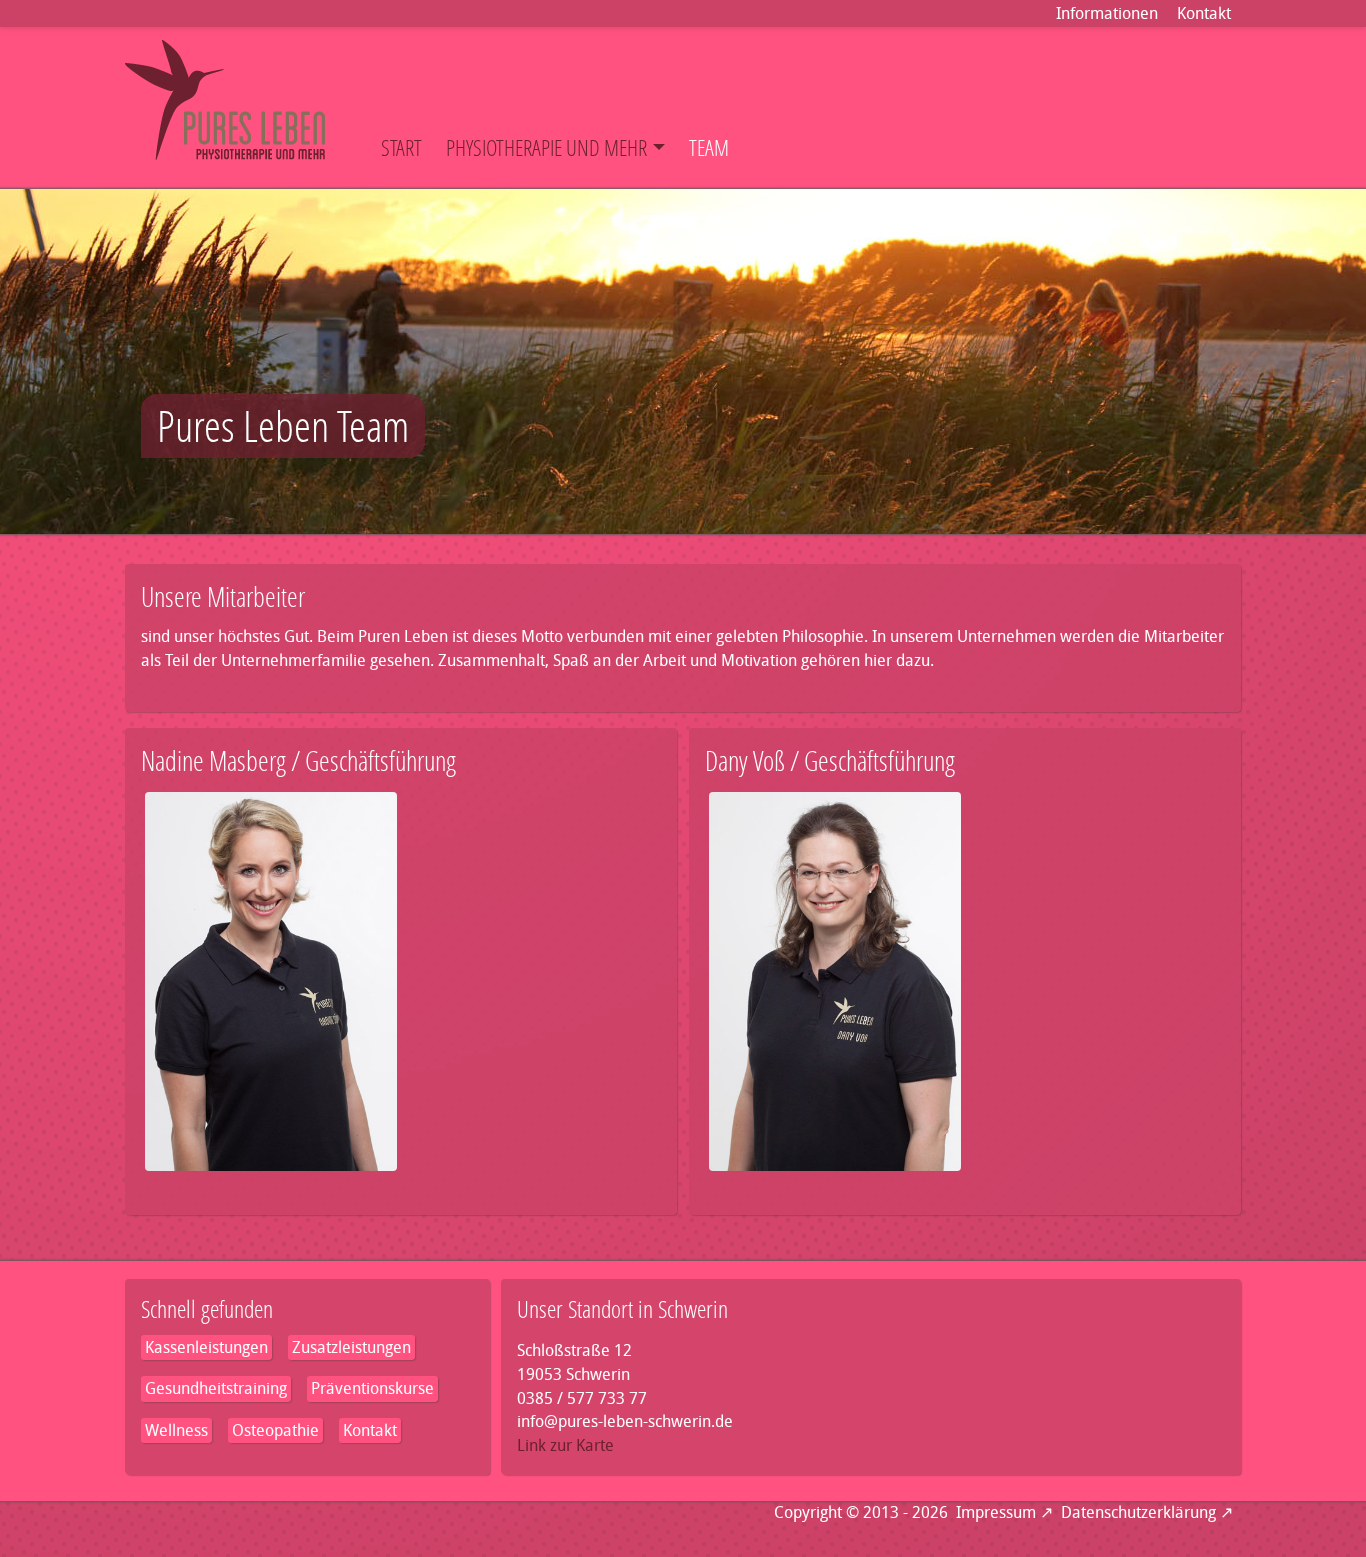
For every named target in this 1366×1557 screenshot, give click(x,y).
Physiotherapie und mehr (546, 148)
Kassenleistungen (206, 1347)
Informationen (1107, 13)
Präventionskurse (372, 1388)
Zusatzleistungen (351, 1347)
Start (401, 148)
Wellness (176, 1430)
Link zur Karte (565, 1445)
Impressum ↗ (1004, 1512)
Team (709, 148)
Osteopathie (275, 1430)
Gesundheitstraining (216, 1388)
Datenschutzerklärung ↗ (1147, 1512)
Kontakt (1204, 13)
